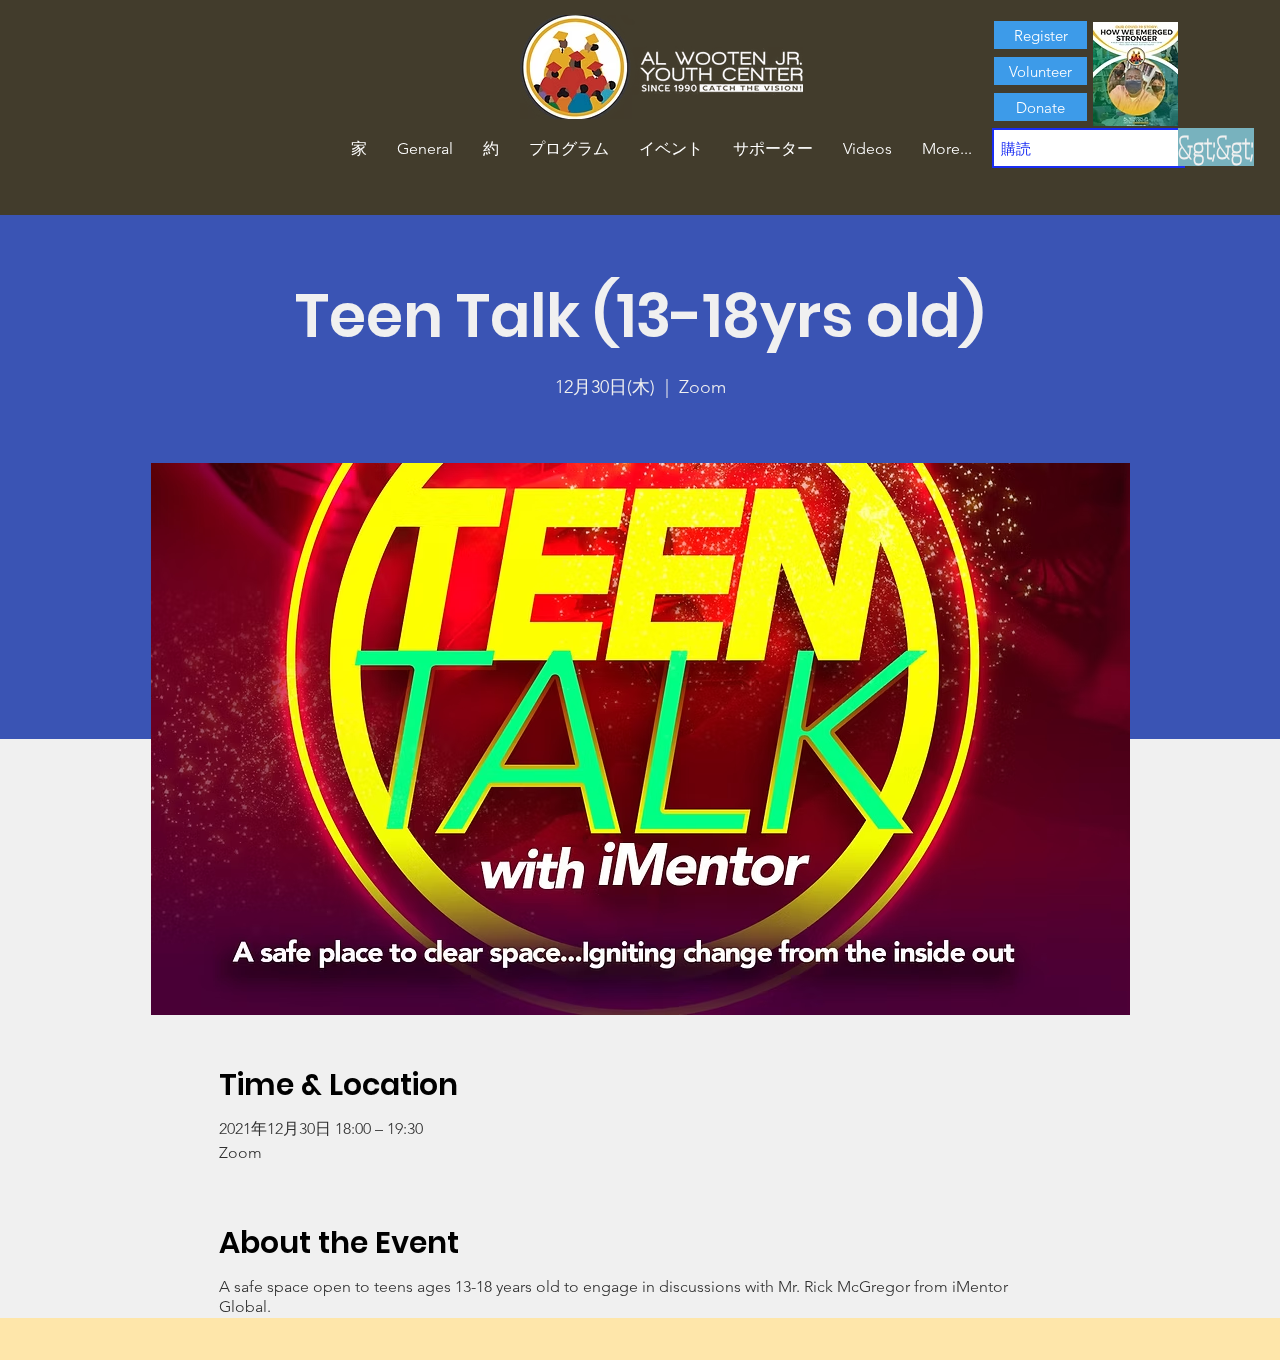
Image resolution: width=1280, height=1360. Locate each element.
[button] (491, 149)
